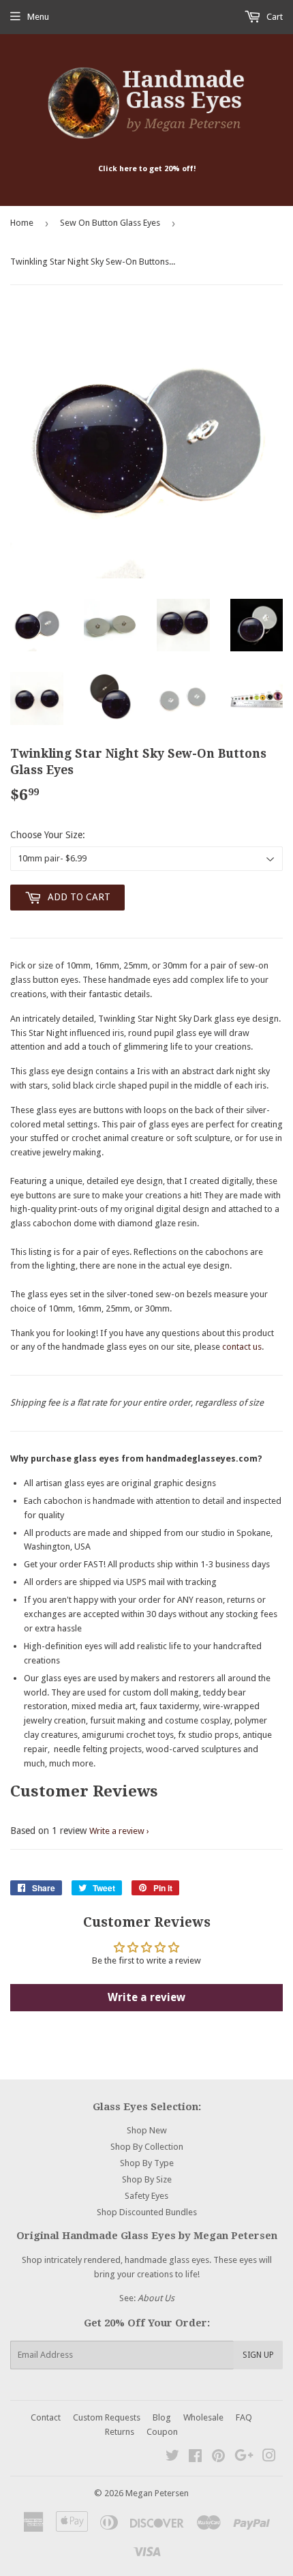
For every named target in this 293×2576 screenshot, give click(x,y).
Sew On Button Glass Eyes (110, 223)
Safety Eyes (146, 2196)
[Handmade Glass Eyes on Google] (244, 2458)
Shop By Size (147, 2179)
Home (22, 223)
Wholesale (203, 2417)
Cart (274, 17)
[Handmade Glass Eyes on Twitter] (172, 2458)
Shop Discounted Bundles (147, 2212)
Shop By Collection (147, 2147)
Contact (46, 2417)
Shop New (147, 2130)
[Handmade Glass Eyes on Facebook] (195, 2458)
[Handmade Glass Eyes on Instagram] (269, 2458)
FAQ (244, 2417)
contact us (242, 1347)
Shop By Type (147, 2163)
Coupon (162, 2432)
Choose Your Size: (48, 835)
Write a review (117, 1831)
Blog (162, 2417)
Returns (120, 2432)
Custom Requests (107, 2417)
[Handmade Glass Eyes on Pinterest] (218, 2458)
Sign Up (258, 2355)
